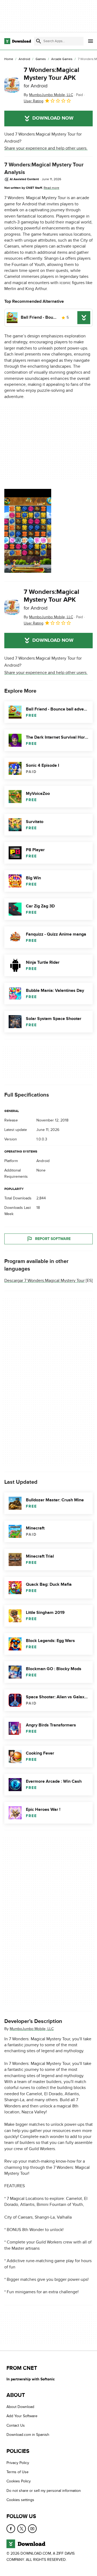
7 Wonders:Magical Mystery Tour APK (51, 78)
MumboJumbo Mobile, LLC (32, 2029)
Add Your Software (22, 2416)
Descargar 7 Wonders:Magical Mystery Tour (44, 1281)
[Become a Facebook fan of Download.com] (11, 2529)
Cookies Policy (19, 2481)
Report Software (53, 1239)
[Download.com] (18, 41)
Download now (53, 118)
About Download (20, 2407)
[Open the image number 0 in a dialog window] (28, 531)
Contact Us (16, 2425)
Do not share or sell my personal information (44, 2491)
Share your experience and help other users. (46, 148)
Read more (51, 188)
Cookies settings (20, 2500)
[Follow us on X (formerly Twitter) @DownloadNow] (22, 2529)
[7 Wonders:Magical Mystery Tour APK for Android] (12, 85)
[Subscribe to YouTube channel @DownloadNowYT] (32, 2529)
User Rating (34, 101)
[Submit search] (39, 41)
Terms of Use (18, 2472)
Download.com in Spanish (28, 2435)
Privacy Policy (18, 2463)
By (48, 95)
